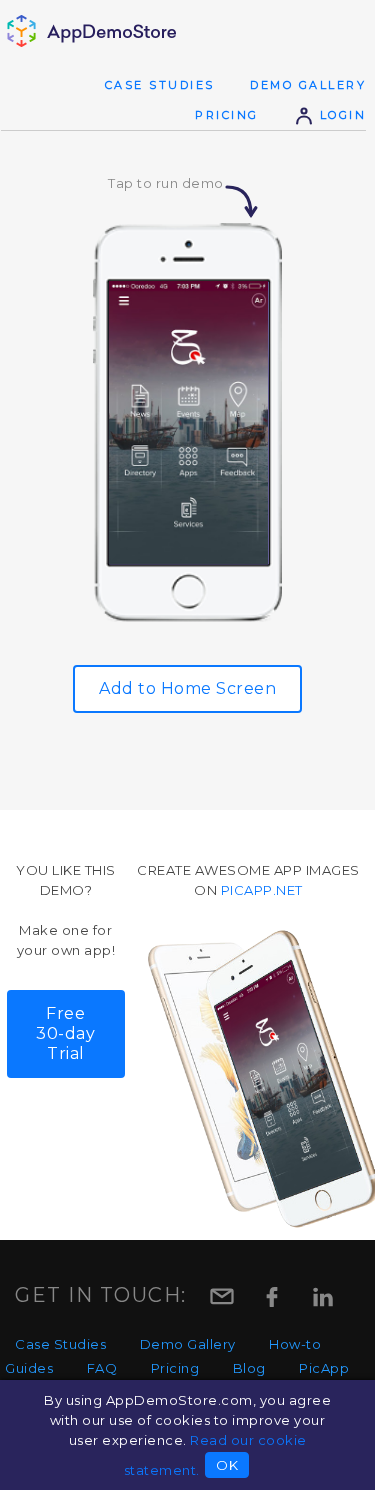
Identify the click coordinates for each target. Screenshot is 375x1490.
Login (340, 115)
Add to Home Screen (187, 688)
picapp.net (262, 890)
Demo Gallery (308, 85)
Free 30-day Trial (65, 1033)
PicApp (324, 1368)
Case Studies (160, 85)
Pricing (227, 115)
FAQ (102, 1368)
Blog (249, 1368)
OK (227, 1465)
